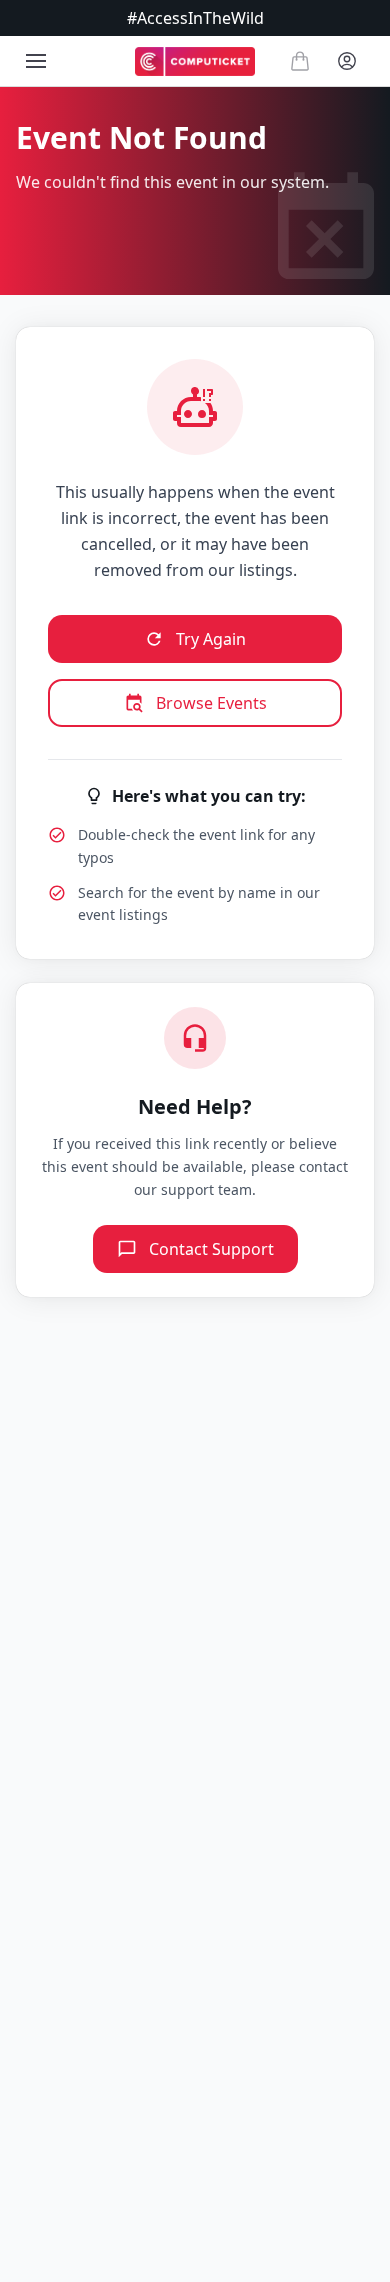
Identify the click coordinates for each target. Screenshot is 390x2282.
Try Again (211, 639)
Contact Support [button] (211, 1249)
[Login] (347, 61)
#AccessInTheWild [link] (195, 18)
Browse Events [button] (211, 703)
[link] (195, 61)
